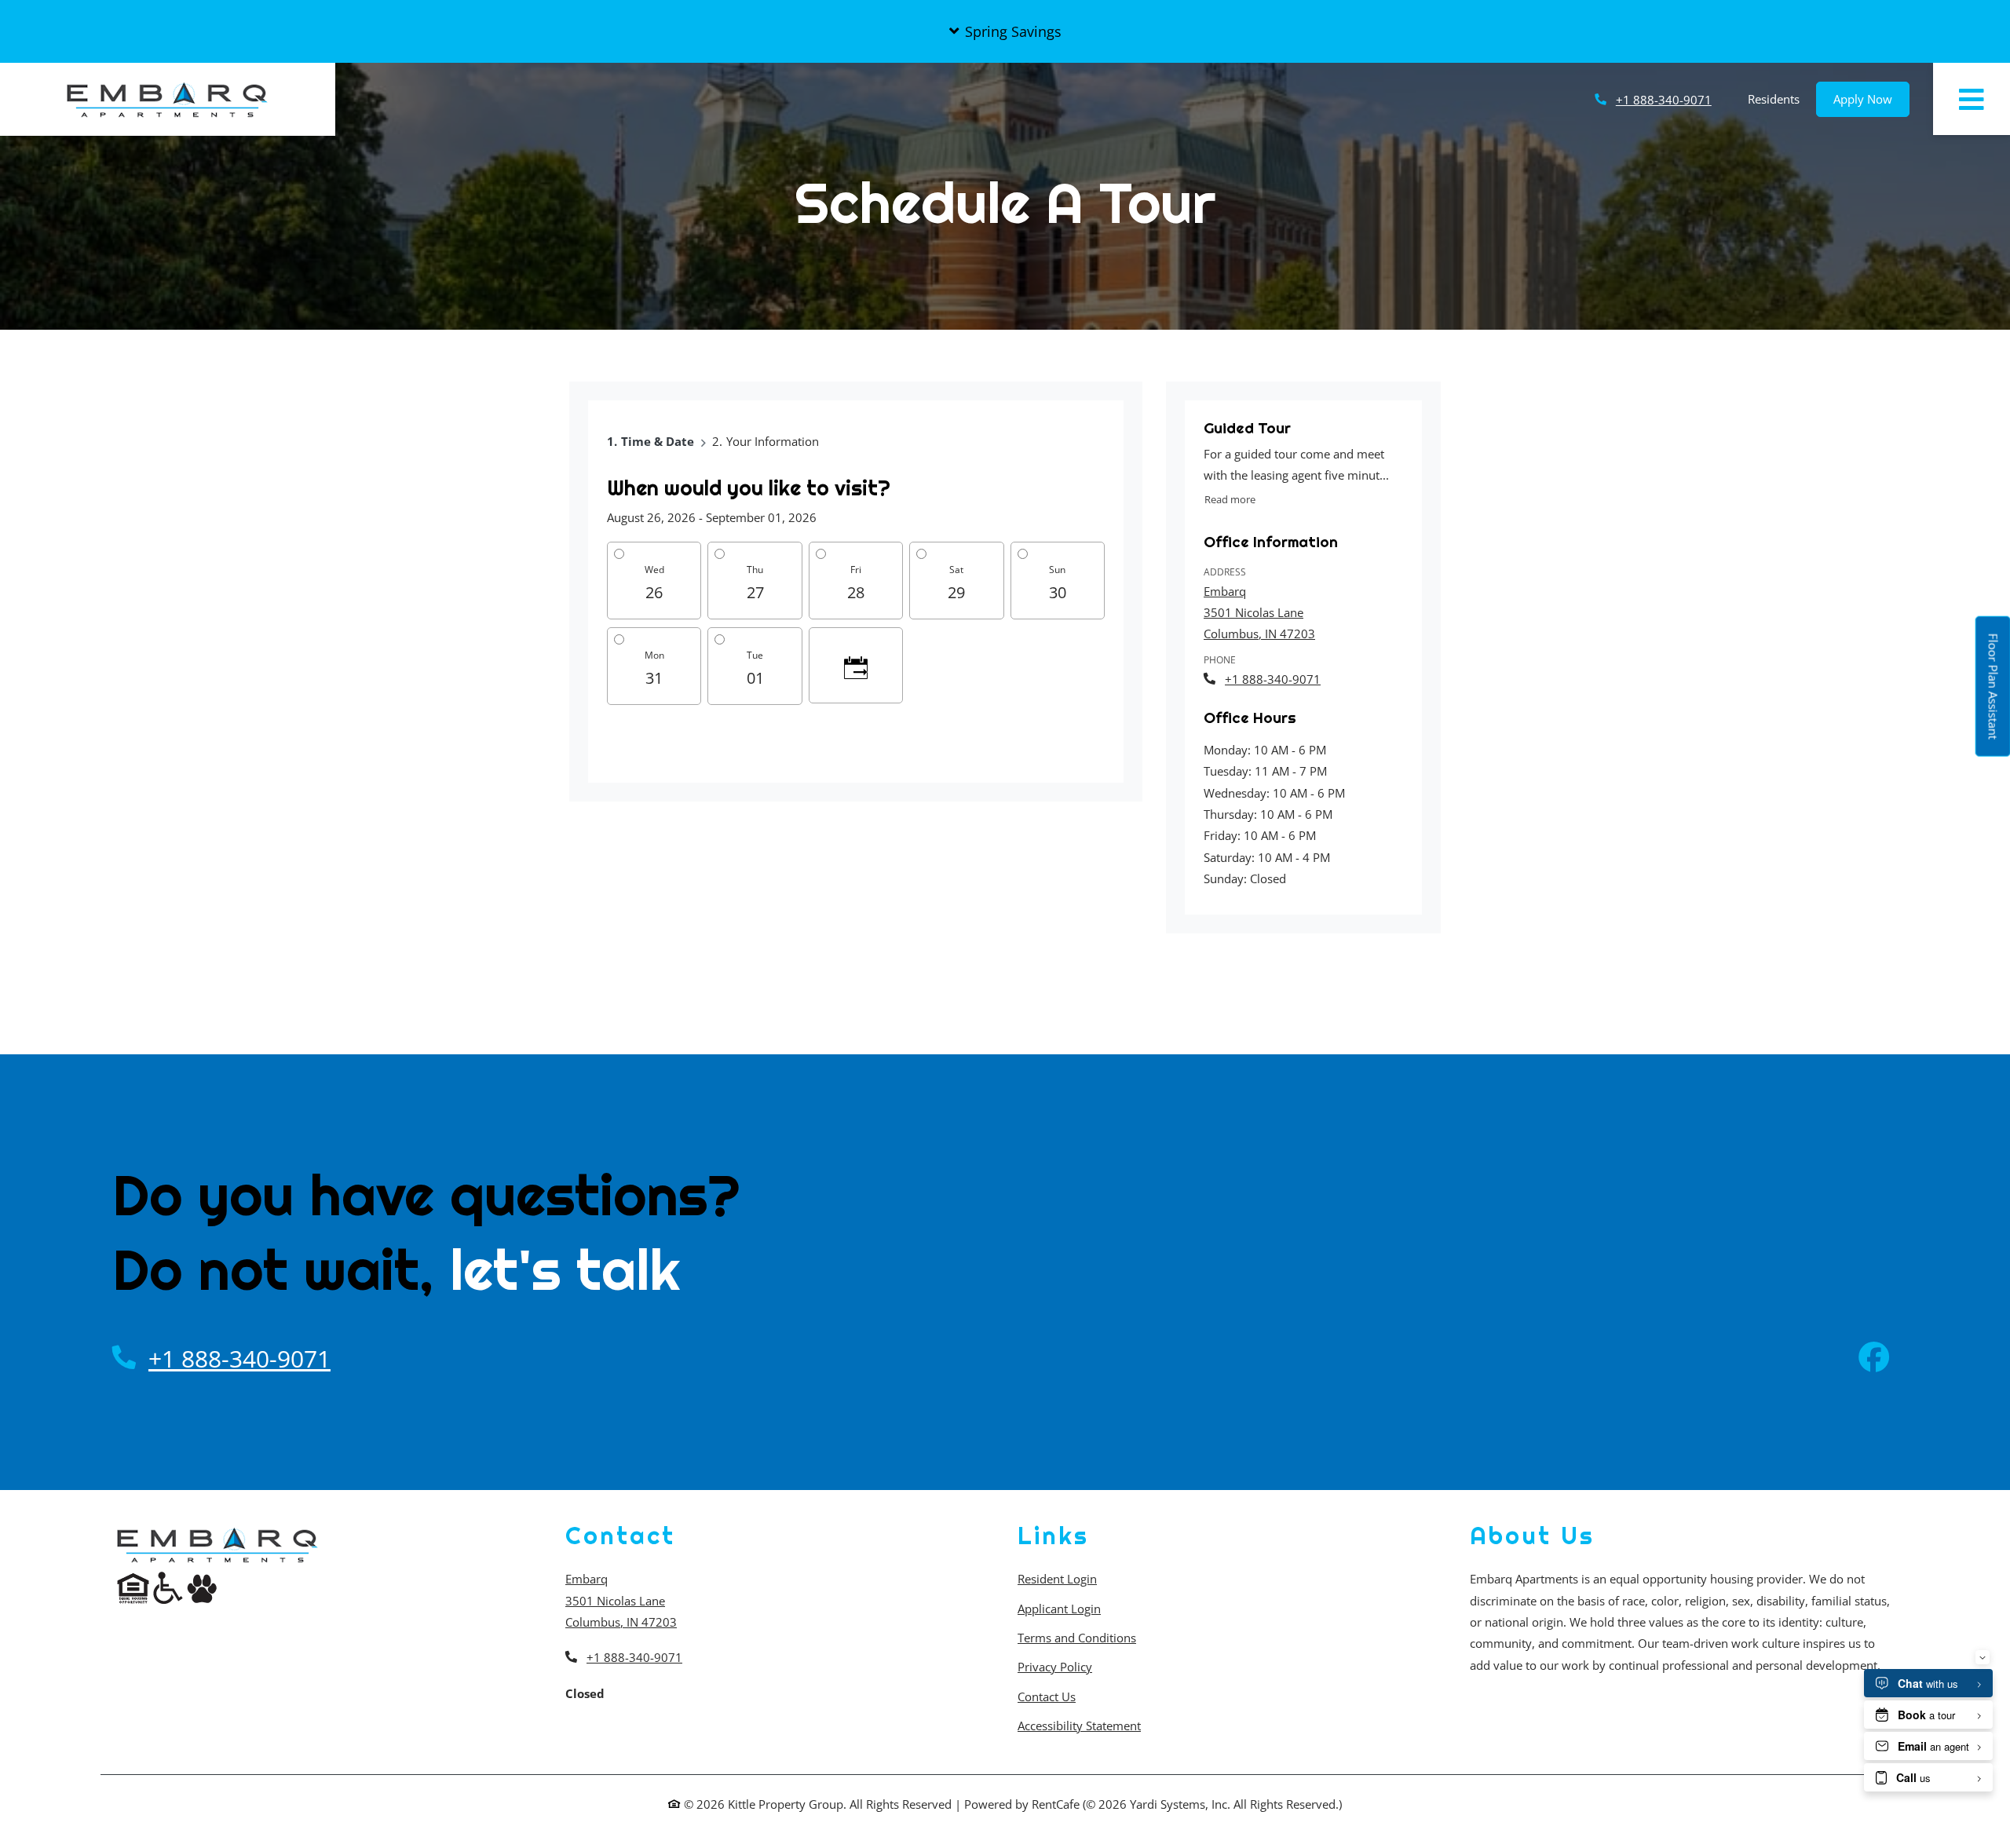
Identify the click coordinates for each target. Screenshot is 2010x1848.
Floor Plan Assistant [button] (1994, 695)
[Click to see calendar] (856, 665)
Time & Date (658, 441)
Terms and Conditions (1077, 1637)
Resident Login (1057, 1578)
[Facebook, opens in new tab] (1874, 1359)
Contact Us (1047, 1696)
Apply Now (1871, 99)
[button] (1005, 31)
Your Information (773, 441)
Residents (1782, 99)
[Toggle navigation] (1972, 99)
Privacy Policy (1055, 1666)
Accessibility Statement (1079, 1725)
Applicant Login (1059, 1608)
